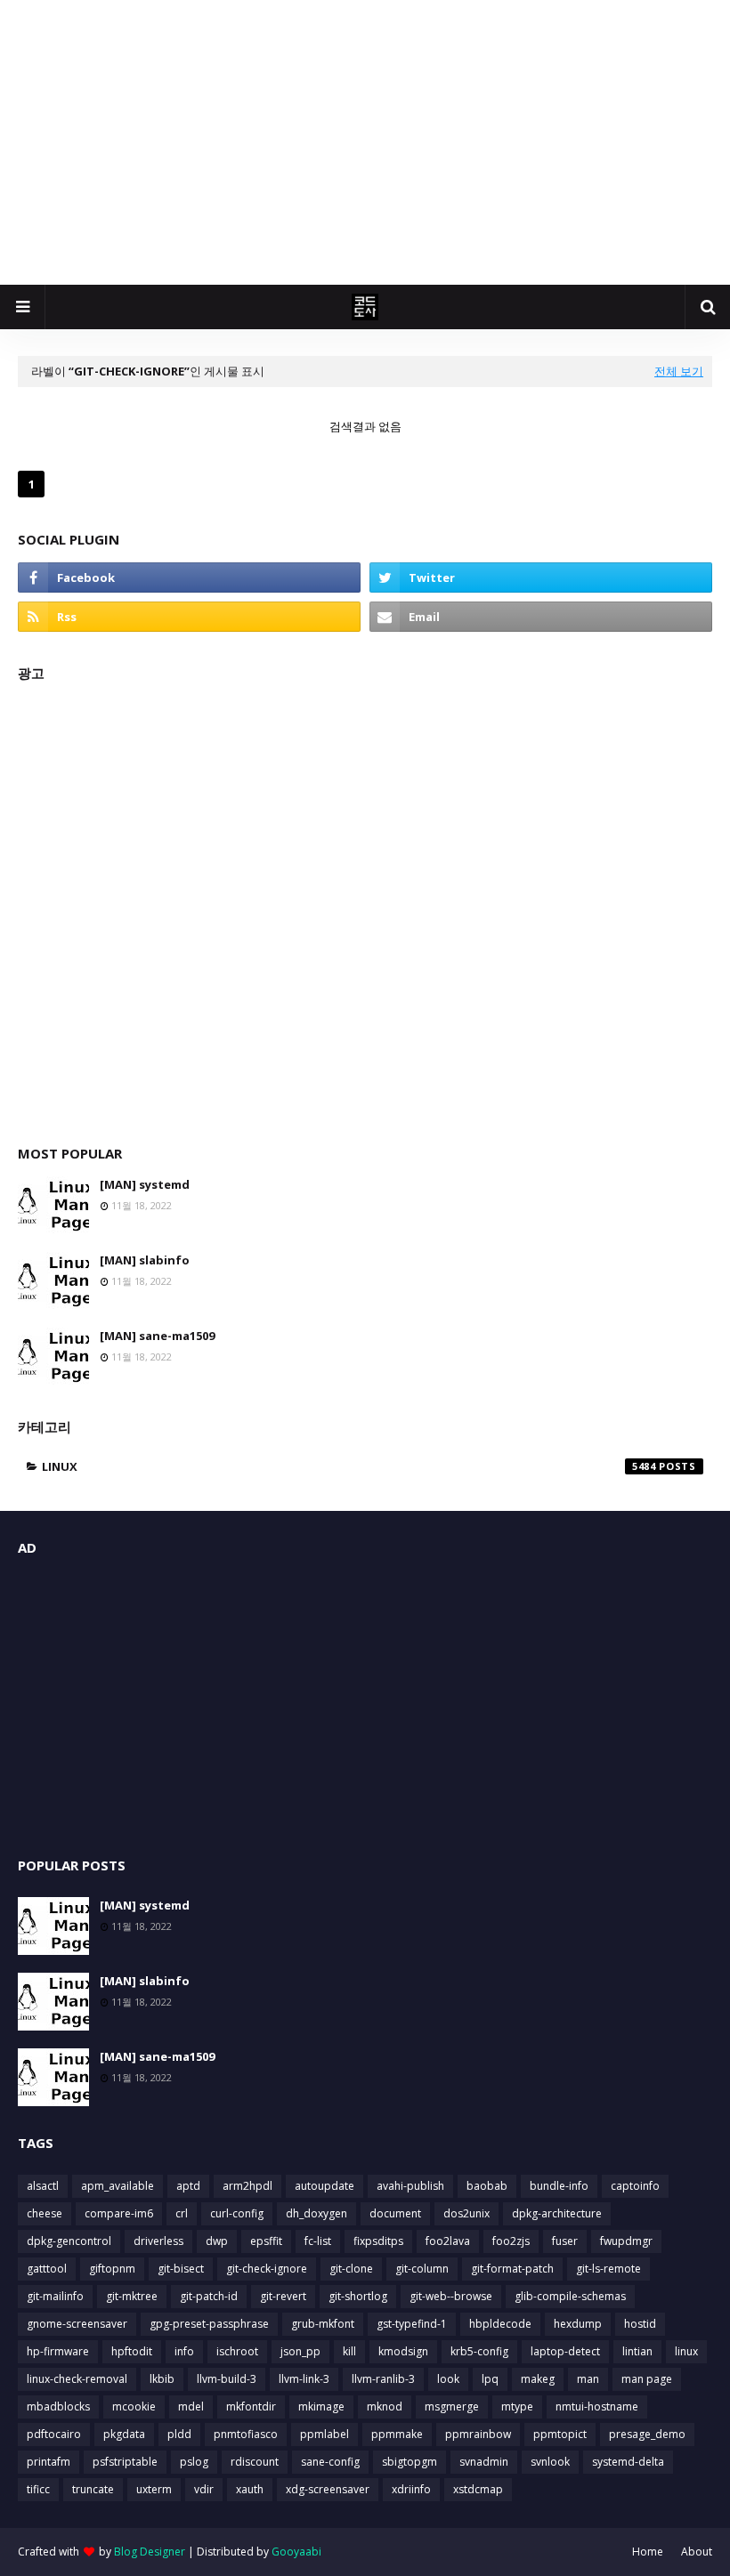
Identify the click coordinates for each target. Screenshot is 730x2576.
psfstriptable (125, 2462)
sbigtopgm (410, 2462)
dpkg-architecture (557, 2213)
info (184, 2351)
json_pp (300, 2351)
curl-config (237, 2213)
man (588, 2379)
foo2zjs (511, 2241)
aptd (188, 2186)
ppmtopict (560, 2434)
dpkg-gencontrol (69, 2241)
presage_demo (647, 2434)
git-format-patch (512, 2269)
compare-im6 (119, 2213)
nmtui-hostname (597, 2406)
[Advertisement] (365, 142)
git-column (422, 2269)
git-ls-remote (608, 2269)
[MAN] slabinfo (145, 1260)
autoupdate (324, 2186)
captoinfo (635, 2186)
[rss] (189, 617)
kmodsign (403, 2351)
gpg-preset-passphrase (209, 2324)
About (697, 2552)
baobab (487, 2186)
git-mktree (132, 2296)
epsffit (266, 2241)
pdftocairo (54, 2434)
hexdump (578, 2324)
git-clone (351, 2269)
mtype (517, 2406)
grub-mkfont (323, 2324)
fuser (565, 2241)
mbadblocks (58, 2406)
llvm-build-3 (227, 2379)
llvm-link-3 (304, 2379)
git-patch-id (209, 2296)
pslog (194, 2462)
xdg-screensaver (328, 2489)
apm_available (118, 2186)
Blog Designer (150, 2552)
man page (647, 2379)
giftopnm (112, 2269)
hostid (640, 2324)
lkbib (162, 2379)
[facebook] (189, 577)
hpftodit (132, 2351)
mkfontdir (251, 2406)
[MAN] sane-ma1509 (157, 1336)
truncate (93, 2489)
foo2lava (448, 2241)
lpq (490, 2379)
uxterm (154, 2489)
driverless (158, 2241)
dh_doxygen (316, 2213)
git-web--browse (451, 2296)
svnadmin (484, 2462)
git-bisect (181, 2269)
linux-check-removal (77, 2379)
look (448, 2379)
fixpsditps (378, 2241)
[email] (541, 617)
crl (182, 2213)
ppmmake (397, 2434)
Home (648, 2552)
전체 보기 (679, 371)
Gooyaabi (296, 2552)
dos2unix (466, 2213)
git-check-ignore (267, 2269)
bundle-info (559, 2186)
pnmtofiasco (246, 2434)
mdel (191, 2406)
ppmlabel (324, 2434)
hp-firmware (58, 2351)
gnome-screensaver (77, 2324)
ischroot (237, 2351)
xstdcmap (478, 2489)
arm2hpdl (247, 2186)
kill (349, 2351)
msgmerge (452, 2406)
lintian (637, 2351)
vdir (204, 2489)
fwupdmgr (626, 2241)
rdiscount (255, 2462)
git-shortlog (358, 2296)
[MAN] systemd (145, 1184)
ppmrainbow (478, 2434)
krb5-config (479, 2351)
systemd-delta (628, 2462)
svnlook (550, 2462)
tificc (38, 2489)
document (395, 2213)
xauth (250, 2489)
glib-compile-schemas (570, 2296)
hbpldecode (500, 2324)
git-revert (283, 2296)
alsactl (43, 2186)
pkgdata (124, 2434)
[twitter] (541, 577)
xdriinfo (411, 2489)
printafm (49, 2462)
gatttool (47, 2269)
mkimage (321, 2406)
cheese (45, 2213)
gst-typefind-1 (412, 2324)
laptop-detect (565, 2351)
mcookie (134, 2406)
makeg (538, 2379)
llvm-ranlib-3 (383, 2379)
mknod (385, 2406)
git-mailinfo (55, 2296)
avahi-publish (410, 2186)
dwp (217, 2241)
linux (349, 1466)
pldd (179, 2434)
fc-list (318, 2241)
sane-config (330, 2462)
